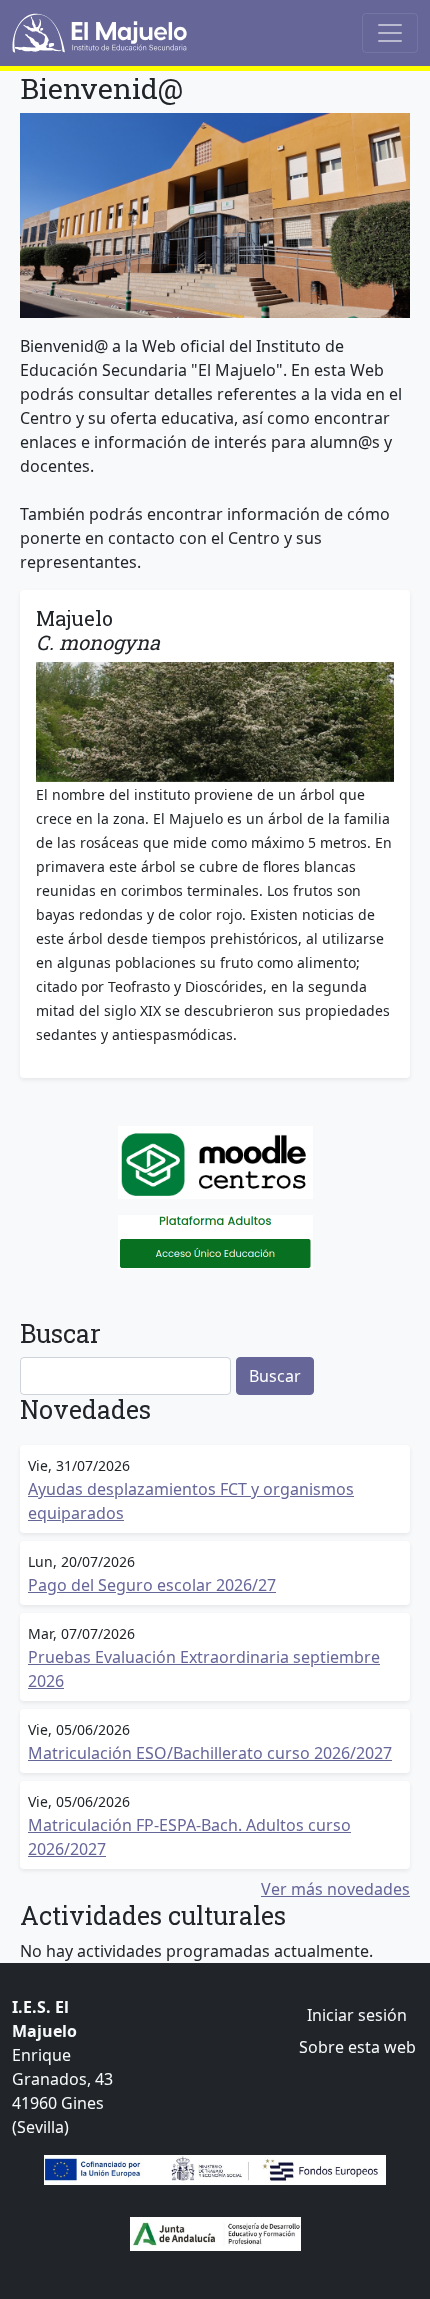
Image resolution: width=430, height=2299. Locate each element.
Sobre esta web (357, 2047)
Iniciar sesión (357, 2015)
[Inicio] (100, 33)
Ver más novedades (335, 1889)
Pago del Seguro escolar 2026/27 (152, 1585)
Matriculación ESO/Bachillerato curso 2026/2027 (210, 1753)
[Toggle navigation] (390, 33)
